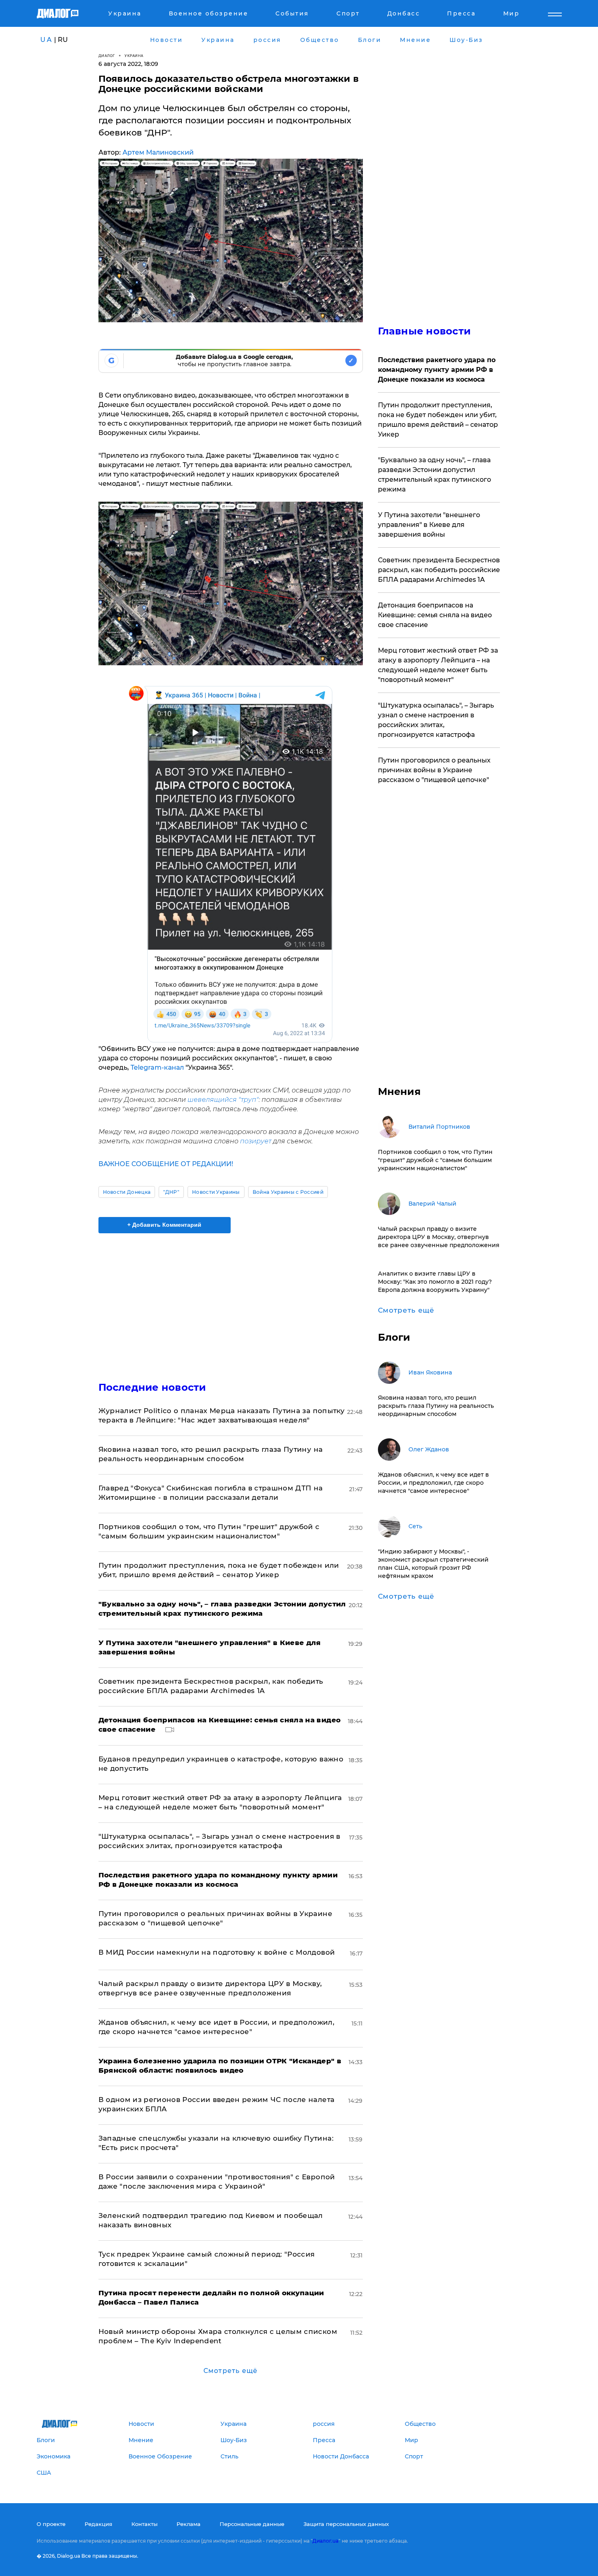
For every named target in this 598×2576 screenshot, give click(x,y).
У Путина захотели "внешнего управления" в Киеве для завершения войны (429, 525)
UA (46, 40)
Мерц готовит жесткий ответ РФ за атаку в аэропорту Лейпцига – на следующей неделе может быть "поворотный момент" (438, 665)
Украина (134, 56)
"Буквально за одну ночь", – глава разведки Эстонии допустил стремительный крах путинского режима (434, 475)
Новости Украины (216, 1192)
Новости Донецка (127, 1192)
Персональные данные (252, 2524)
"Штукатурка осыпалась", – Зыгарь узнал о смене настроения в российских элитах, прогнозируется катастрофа (436, 720)
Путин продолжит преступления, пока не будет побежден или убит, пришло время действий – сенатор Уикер (438, 420)
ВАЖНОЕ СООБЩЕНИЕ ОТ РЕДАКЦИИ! (166, 1164)
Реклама (189, 2524)
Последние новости (152, 1387)
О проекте (51, 2524)
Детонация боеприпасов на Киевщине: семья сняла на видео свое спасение (435, 615)
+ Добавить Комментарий (164, 1225)
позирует (256, 1141)
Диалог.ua (325, 2541)
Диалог (107, 56)
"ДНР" (171, 1192)
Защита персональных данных (346, 2524)
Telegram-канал (158, 1067)
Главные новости (424, 331)
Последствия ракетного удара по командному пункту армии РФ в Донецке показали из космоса (437, 370)
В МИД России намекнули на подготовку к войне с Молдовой (217, 1952)
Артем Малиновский (158, 152)
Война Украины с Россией (288, 1192)
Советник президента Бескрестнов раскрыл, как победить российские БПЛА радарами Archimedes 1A (439, 570)
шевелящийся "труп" (223, 1100)
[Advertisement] (231, 1300)
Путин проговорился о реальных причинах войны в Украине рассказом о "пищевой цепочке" (434, 770)
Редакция (98, 2524)
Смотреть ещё (230, 2371)
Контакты (144, 2524)
